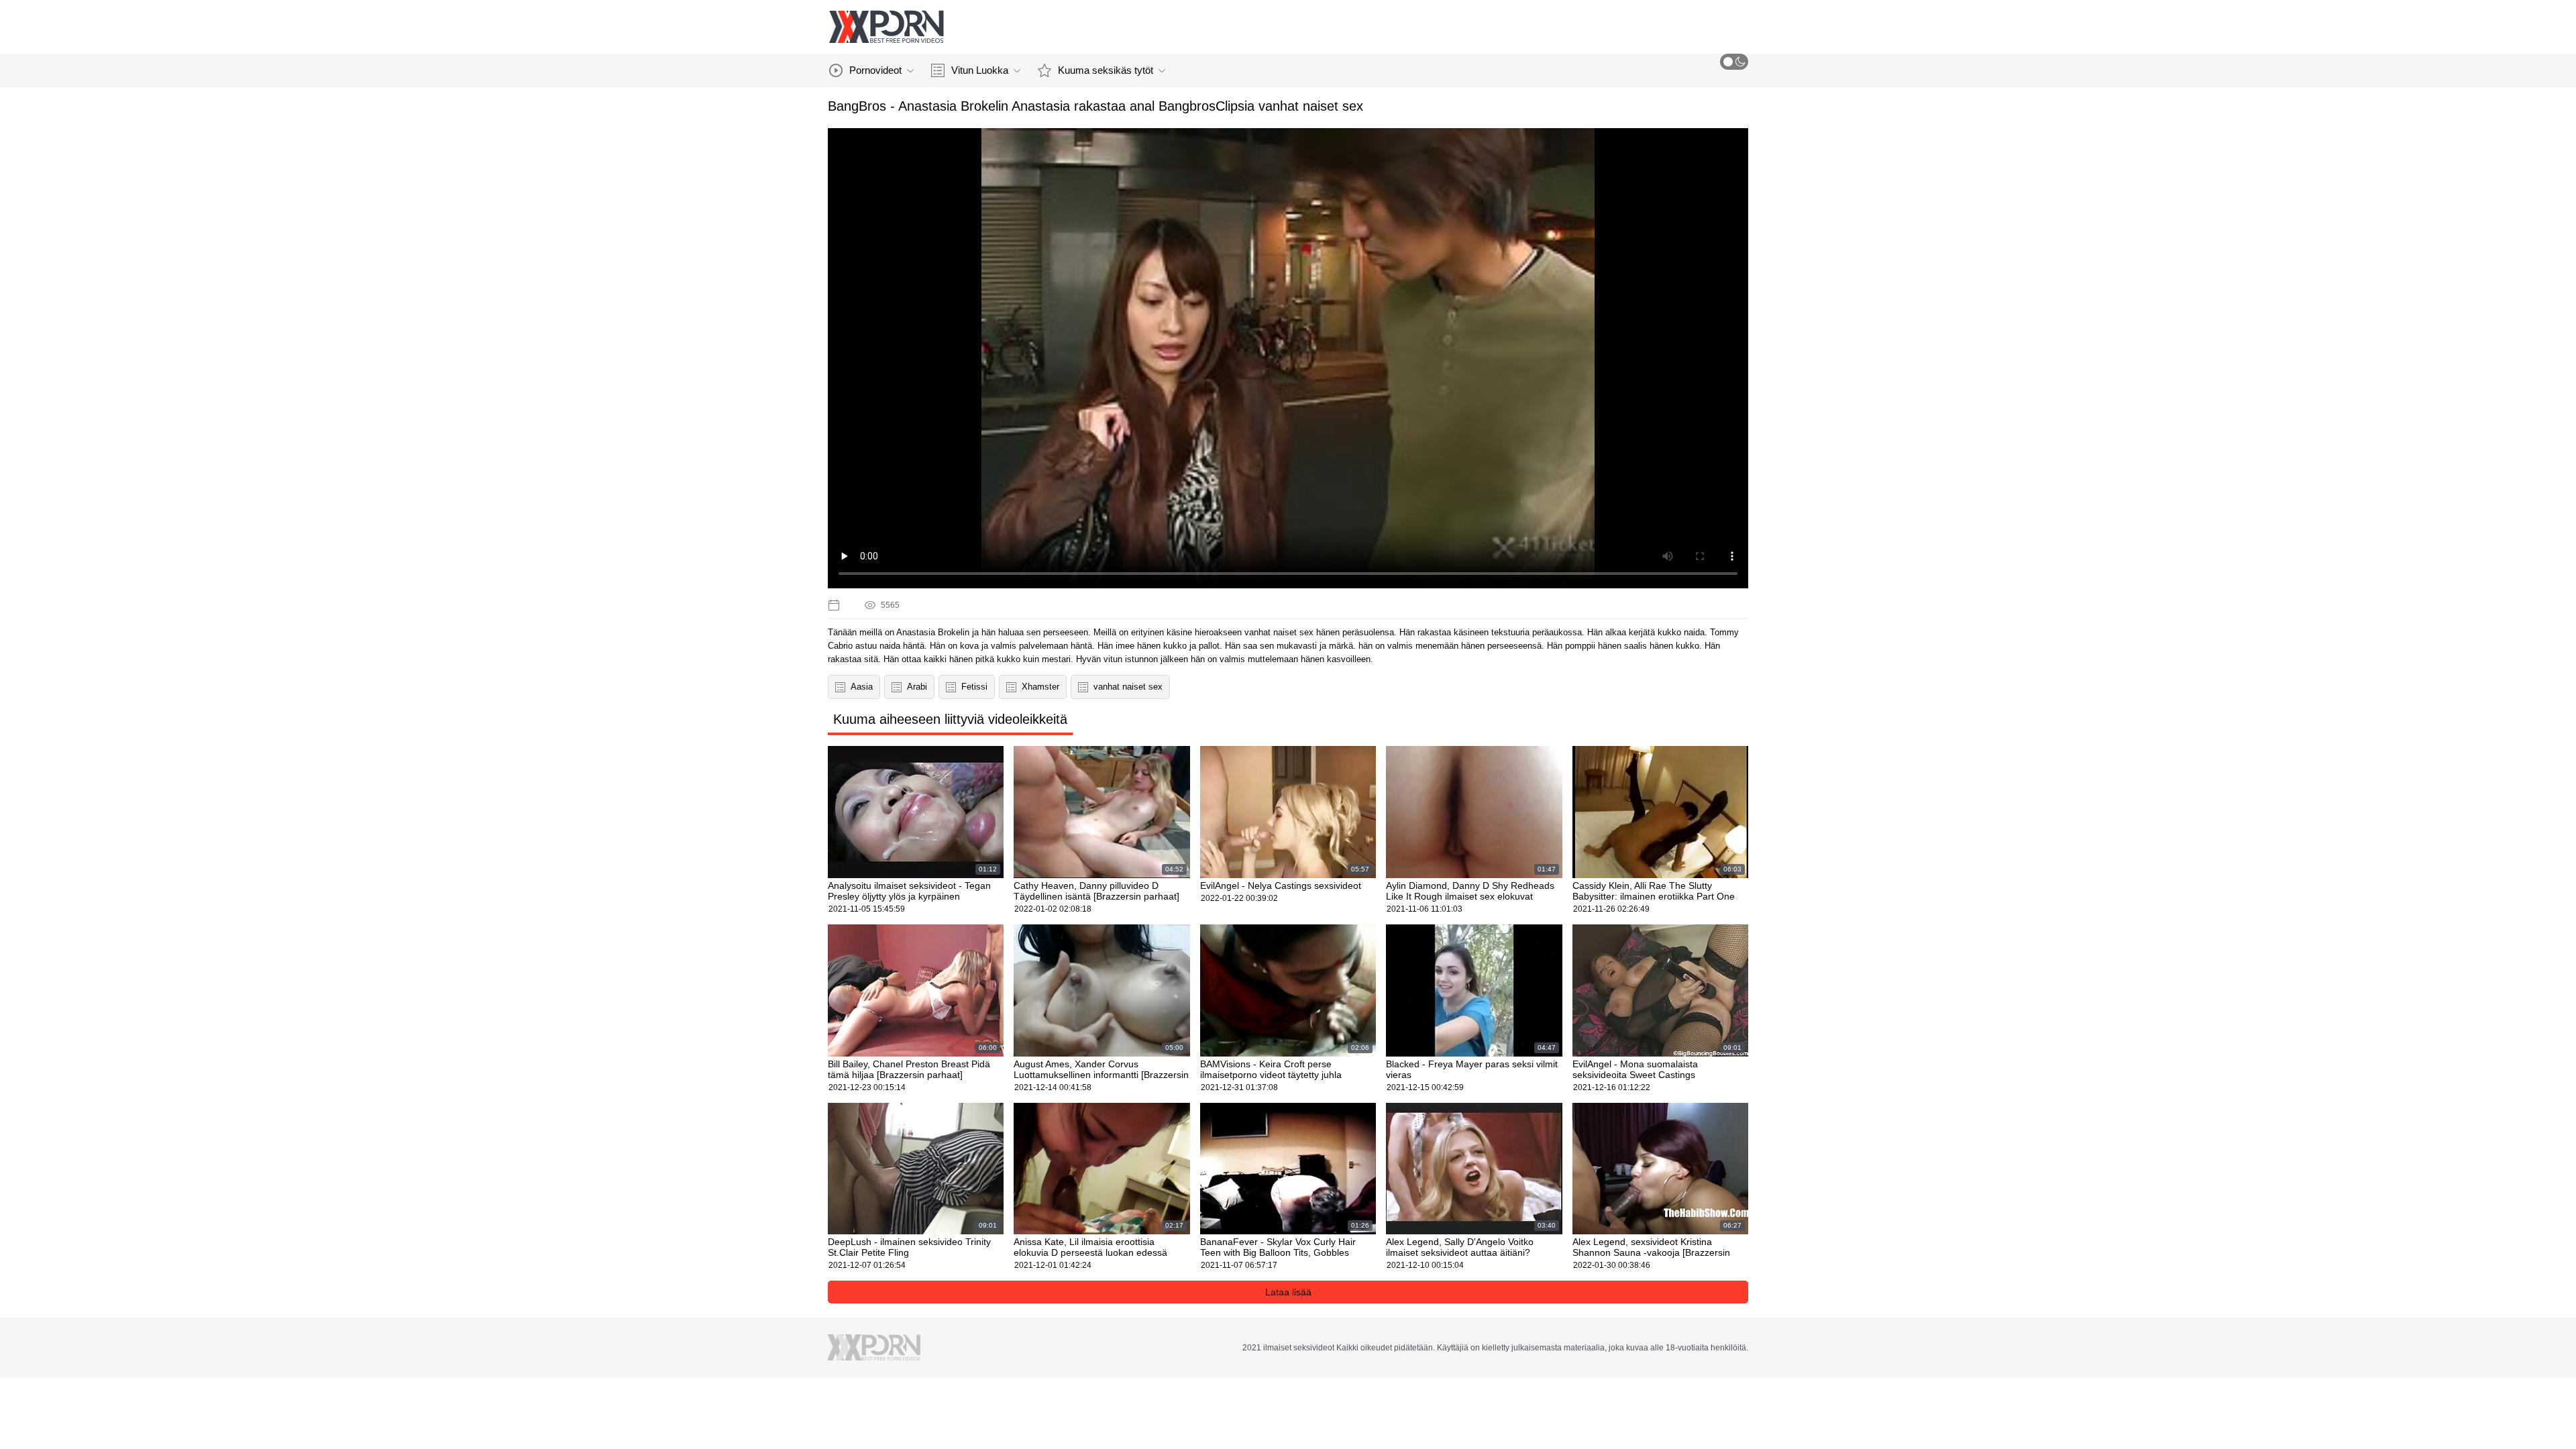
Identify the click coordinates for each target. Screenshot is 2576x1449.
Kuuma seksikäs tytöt (1106, 70)
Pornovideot (875, 70)
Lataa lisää (1288, 1292)
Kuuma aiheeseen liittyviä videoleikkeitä (950, 719)
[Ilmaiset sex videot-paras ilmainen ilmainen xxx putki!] (886, 27)
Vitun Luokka (980, 70)
